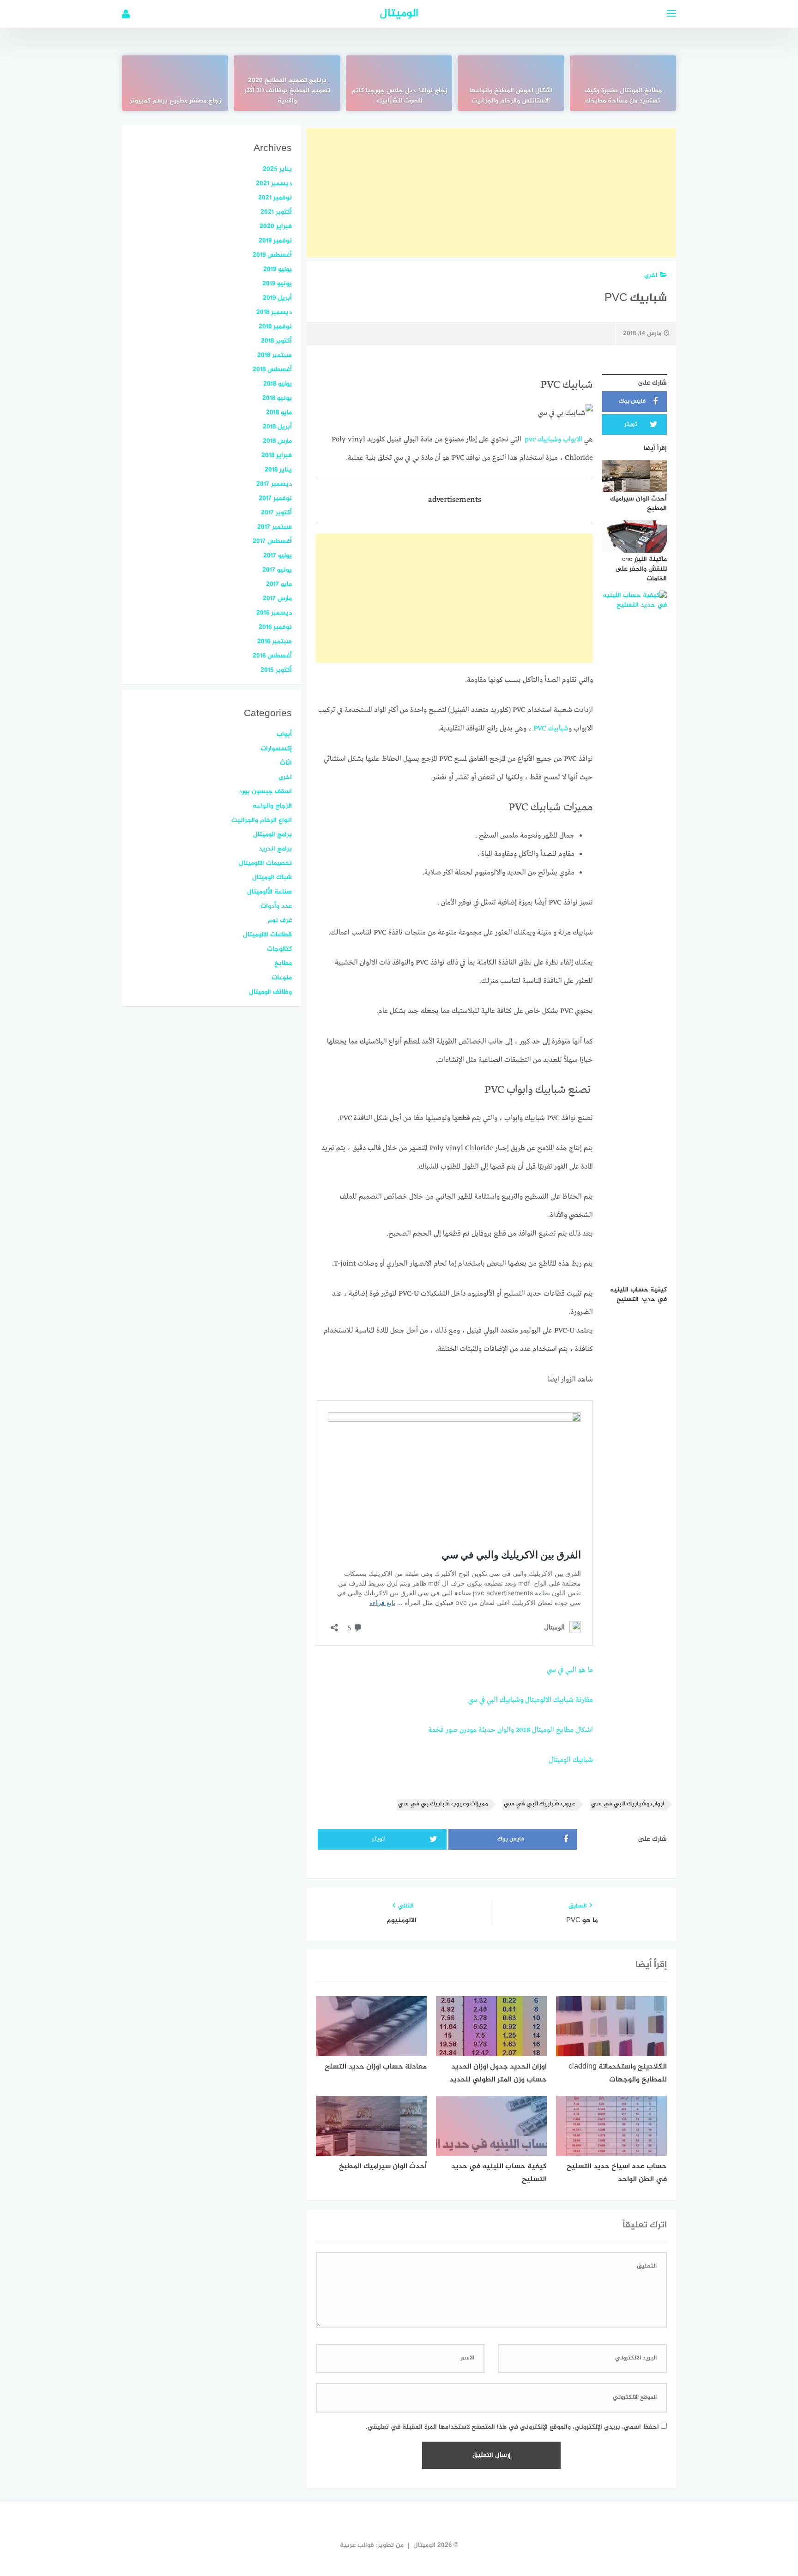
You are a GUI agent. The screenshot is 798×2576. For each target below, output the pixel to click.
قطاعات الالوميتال (267, 935)
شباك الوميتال (272, 878)
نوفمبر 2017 (275, 498)
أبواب (284, 734)
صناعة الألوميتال (269, 892)
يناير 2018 (278, 470)
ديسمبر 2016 (274, 613)
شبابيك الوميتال (571, 1760)
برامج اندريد (275, 849)
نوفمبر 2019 (275, 241)
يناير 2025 (277, 169)
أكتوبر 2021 (276, 212)
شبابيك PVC (551, 729)
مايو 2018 (279, 413)
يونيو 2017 (277, 570)
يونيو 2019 (277, 284)
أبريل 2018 (277, 427)
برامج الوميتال (272, 835)
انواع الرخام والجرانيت (262, 820)
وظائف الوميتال (270, 992)
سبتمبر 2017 (275, 527)
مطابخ (283, 963)
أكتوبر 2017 (276, 513)
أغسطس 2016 (272, 656)
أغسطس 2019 (272, 255)
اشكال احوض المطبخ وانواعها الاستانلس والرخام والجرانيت (511, 96)
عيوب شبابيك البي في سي (540, 1804)
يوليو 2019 (278, 269)
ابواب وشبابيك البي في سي (628, 1804)
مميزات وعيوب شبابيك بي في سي (443, 1804)
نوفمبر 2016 (275, 627)
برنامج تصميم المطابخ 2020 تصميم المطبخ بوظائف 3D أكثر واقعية (287, 91)
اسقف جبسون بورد (265, 792)
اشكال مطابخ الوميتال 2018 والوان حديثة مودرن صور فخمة (511, 1730)
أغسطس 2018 (272, 370)
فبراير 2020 (276, 226)
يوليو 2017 (278, 556)
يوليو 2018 (278, 384)
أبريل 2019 (277, 298)
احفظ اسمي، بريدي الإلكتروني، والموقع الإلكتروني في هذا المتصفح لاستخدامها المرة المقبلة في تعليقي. (512, 2427)
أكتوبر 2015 (276, 670)
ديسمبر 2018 (274, 312)
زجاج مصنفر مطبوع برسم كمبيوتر (175, 101)
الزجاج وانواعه (272, 806)
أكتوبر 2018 (276, 341)
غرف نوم (280, 920)
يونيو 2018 (277, 398)
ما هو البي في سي (570, 1670)
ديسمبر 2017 (274, 484)
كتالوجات (279, 949)
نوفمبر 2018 (275, 327)
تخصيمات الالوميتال (265, 863)
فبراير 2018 (277, 455)
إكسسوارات (276, 749)
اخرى (651, 275)
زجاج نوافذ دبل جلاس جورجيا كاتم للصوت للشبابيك (399, 96)
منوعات (282, 978)
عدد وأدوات (276, 906)
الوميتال (399, 14)
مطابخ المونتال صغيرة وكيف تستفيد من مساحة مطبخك (623, 96)
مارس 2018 (277, 441)
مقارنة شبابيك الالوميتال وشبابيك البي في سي (531, 1700)
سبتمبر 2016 (275, 642)
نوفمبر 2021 (275, 198)
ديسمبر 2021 (274, 184)
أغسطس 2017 (272, 541)
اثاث (286, 763)
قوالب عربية (357, 2545)
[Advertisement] (491, 193)
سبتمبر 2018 (275, 355)
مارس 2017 (277, 599)
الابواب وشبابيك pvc (553, 440)
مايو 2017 (279, 584)
